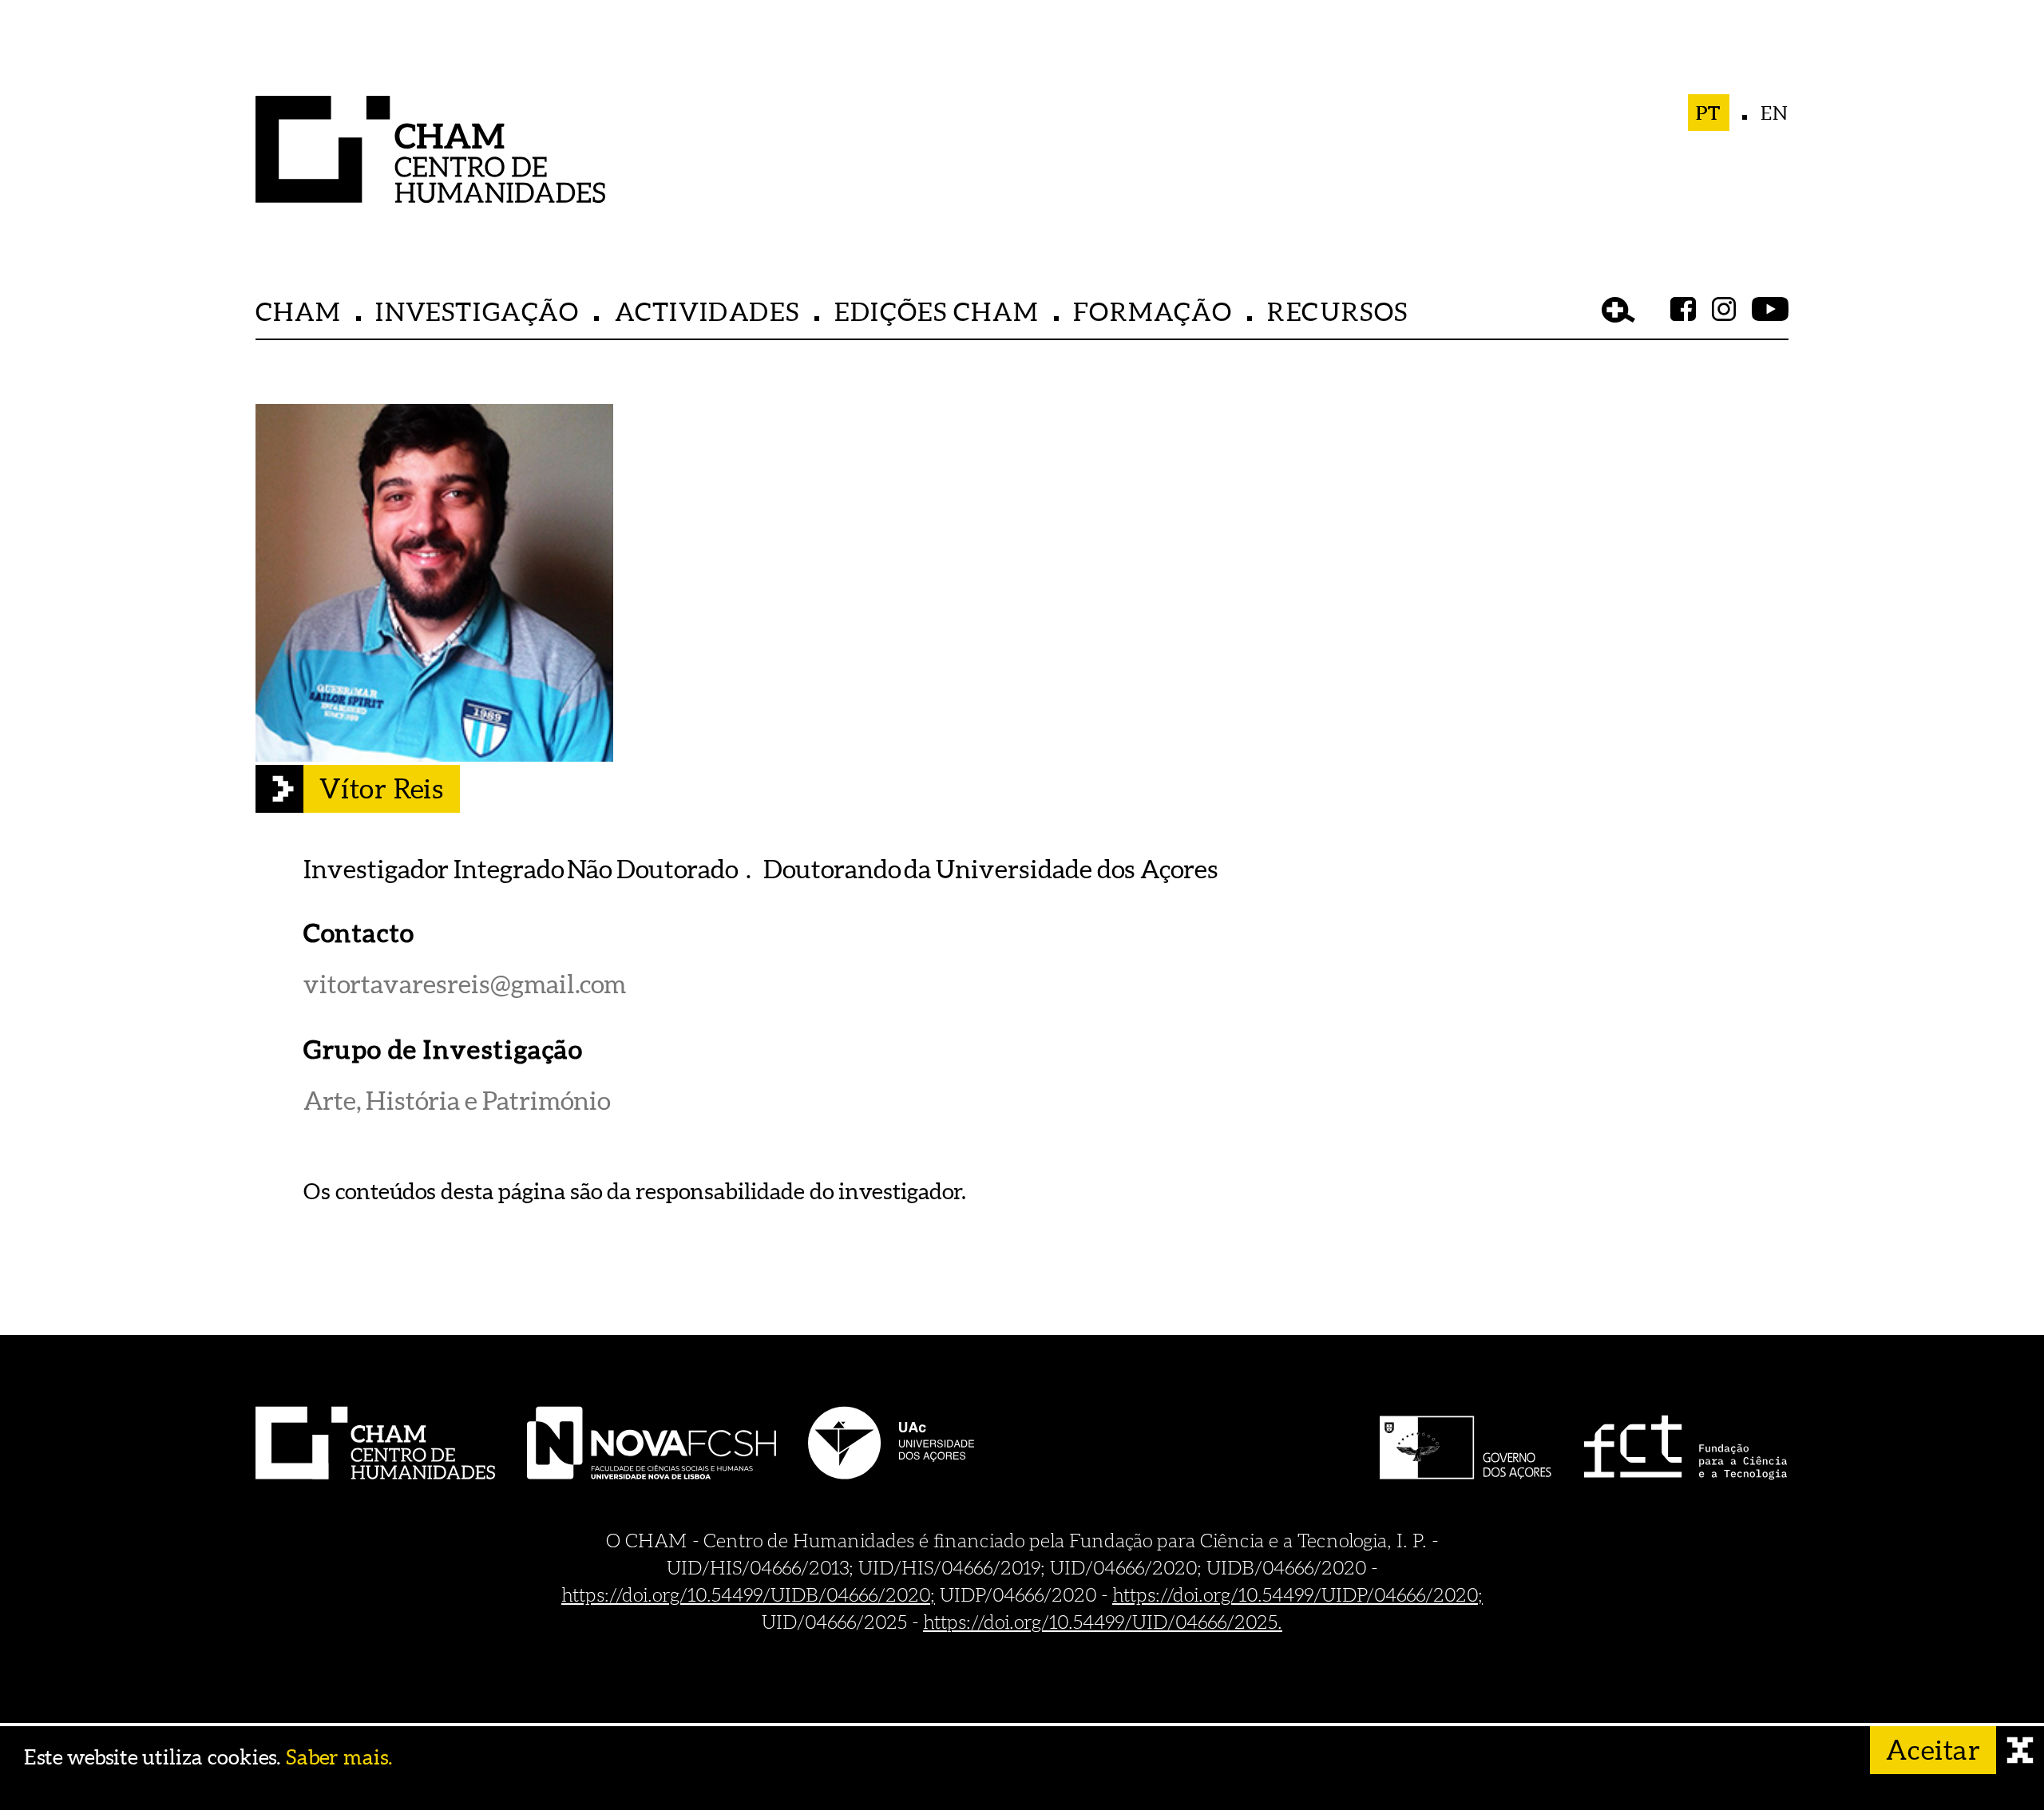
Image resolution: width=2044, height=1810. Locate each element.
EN (1775, 113)
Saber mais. (339, 1757)
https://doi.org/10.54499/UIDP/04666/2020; (1297, 1594)
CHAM (298, 311)
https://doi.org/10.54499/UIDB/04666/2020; (748, 1594)
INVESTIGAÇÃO (477, 311)
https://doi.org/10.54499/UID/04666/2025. (1103, 1622)
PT (1709, 113)
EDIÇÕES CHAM (936, 311)
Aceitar (1933, 1749)
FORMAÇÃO (1153, 311)
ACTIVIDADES (707, 311)
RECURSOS (1338, 311)
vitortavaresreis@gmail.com (465, 984)
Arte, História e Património (457, 1100)
